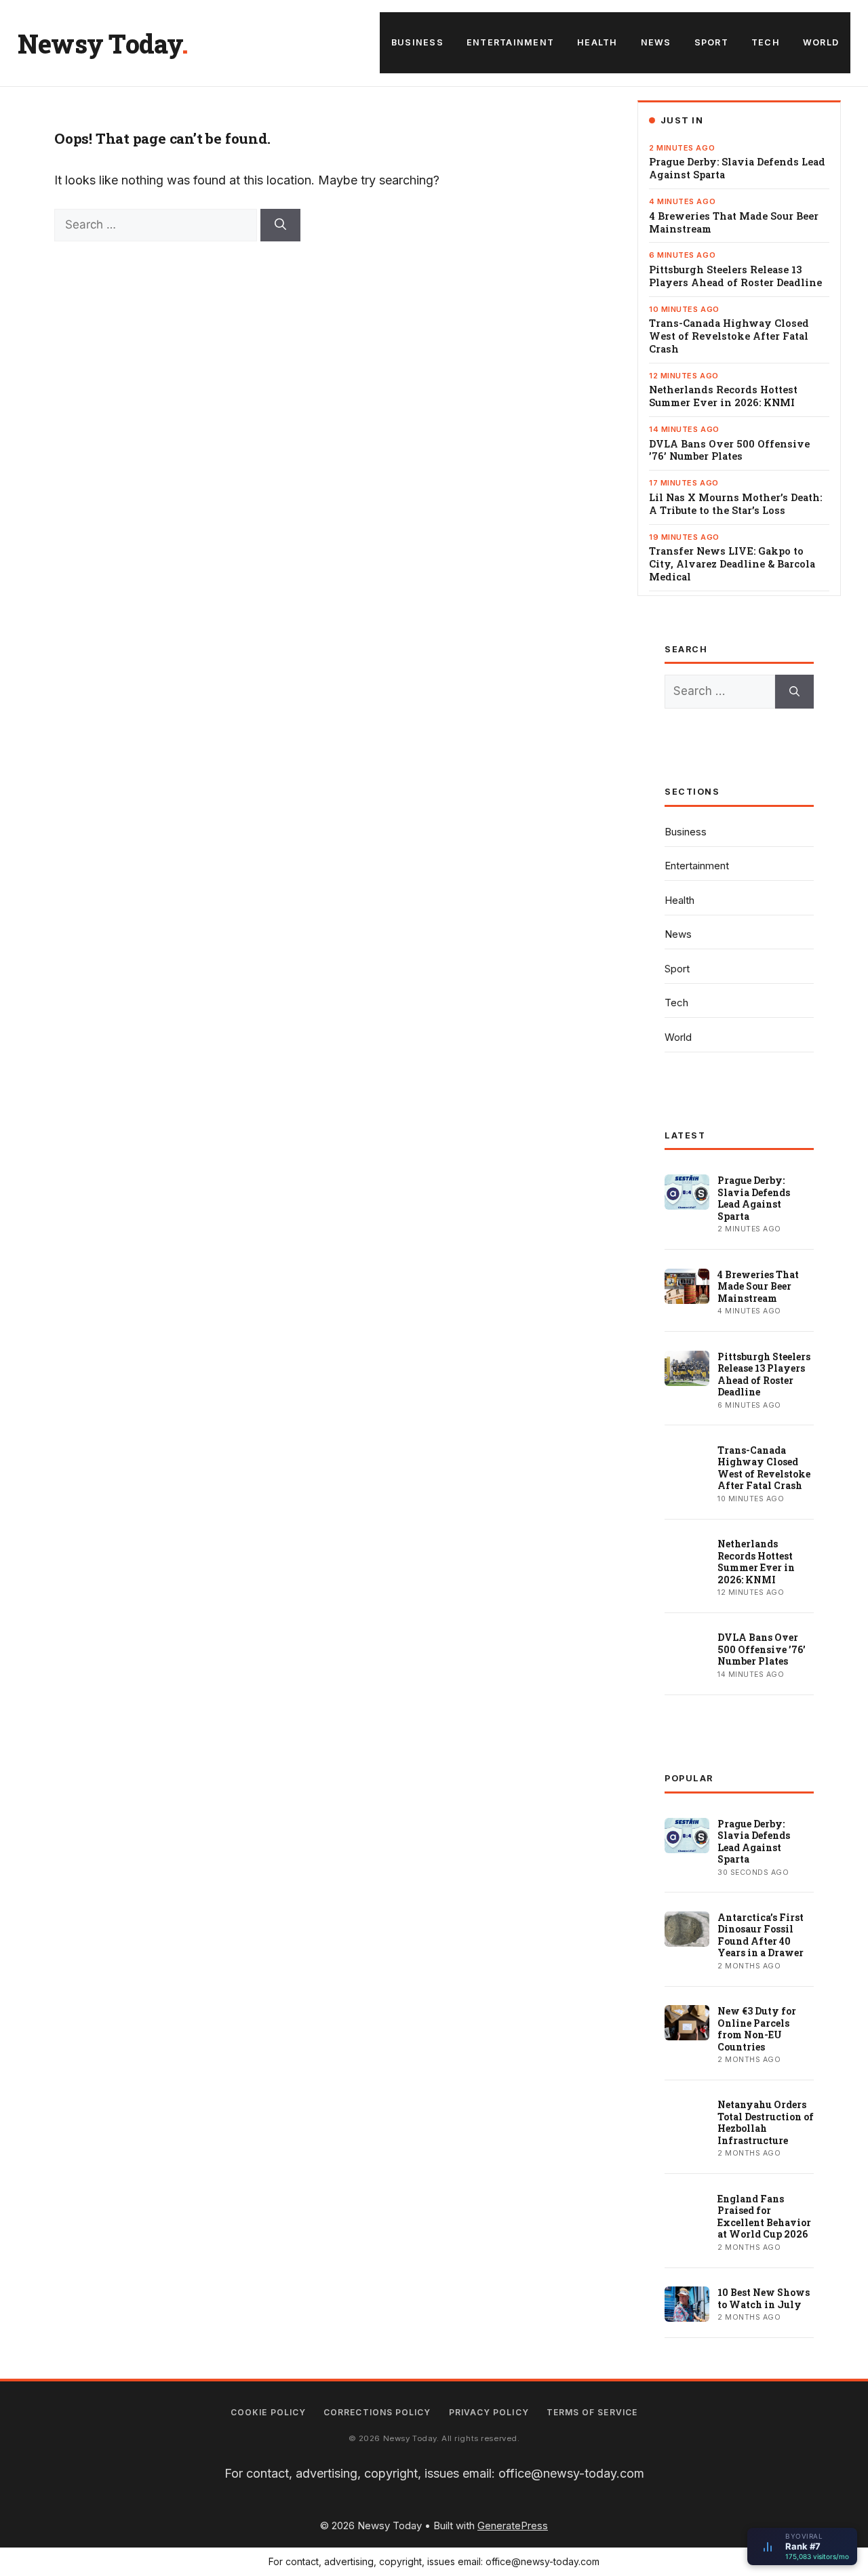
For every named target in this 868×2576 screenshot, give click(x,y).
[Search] (280, 225)
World (821, 42)
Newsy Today (100, 43)
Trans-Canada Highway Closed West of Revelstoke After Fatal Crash (729, 336)
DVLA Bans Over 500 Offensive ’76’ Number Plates (729, 451)
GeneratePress (513, 2525)
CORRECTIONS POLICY (377, 2412)
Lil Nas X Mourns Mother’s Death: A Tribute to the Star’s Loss (735, 504)
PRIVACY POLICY (489, 2412)
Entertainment (510, 42)
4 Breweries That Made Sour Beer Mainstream (734, 223)
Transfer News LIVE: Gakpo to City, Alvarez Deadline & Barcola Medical (732, 564)
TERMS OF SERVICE (592, 2412)
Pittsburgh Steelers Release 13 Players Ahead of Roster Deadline (735, 276)
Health (597, 42)
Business (417, 42)
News (656, 42)
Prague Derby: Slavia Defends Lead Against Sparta (737, 169)
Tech (766, 42)
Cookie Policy (268, 2412)
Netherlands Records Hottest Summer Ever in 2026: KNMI (723, 396)
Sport (711, 42)
